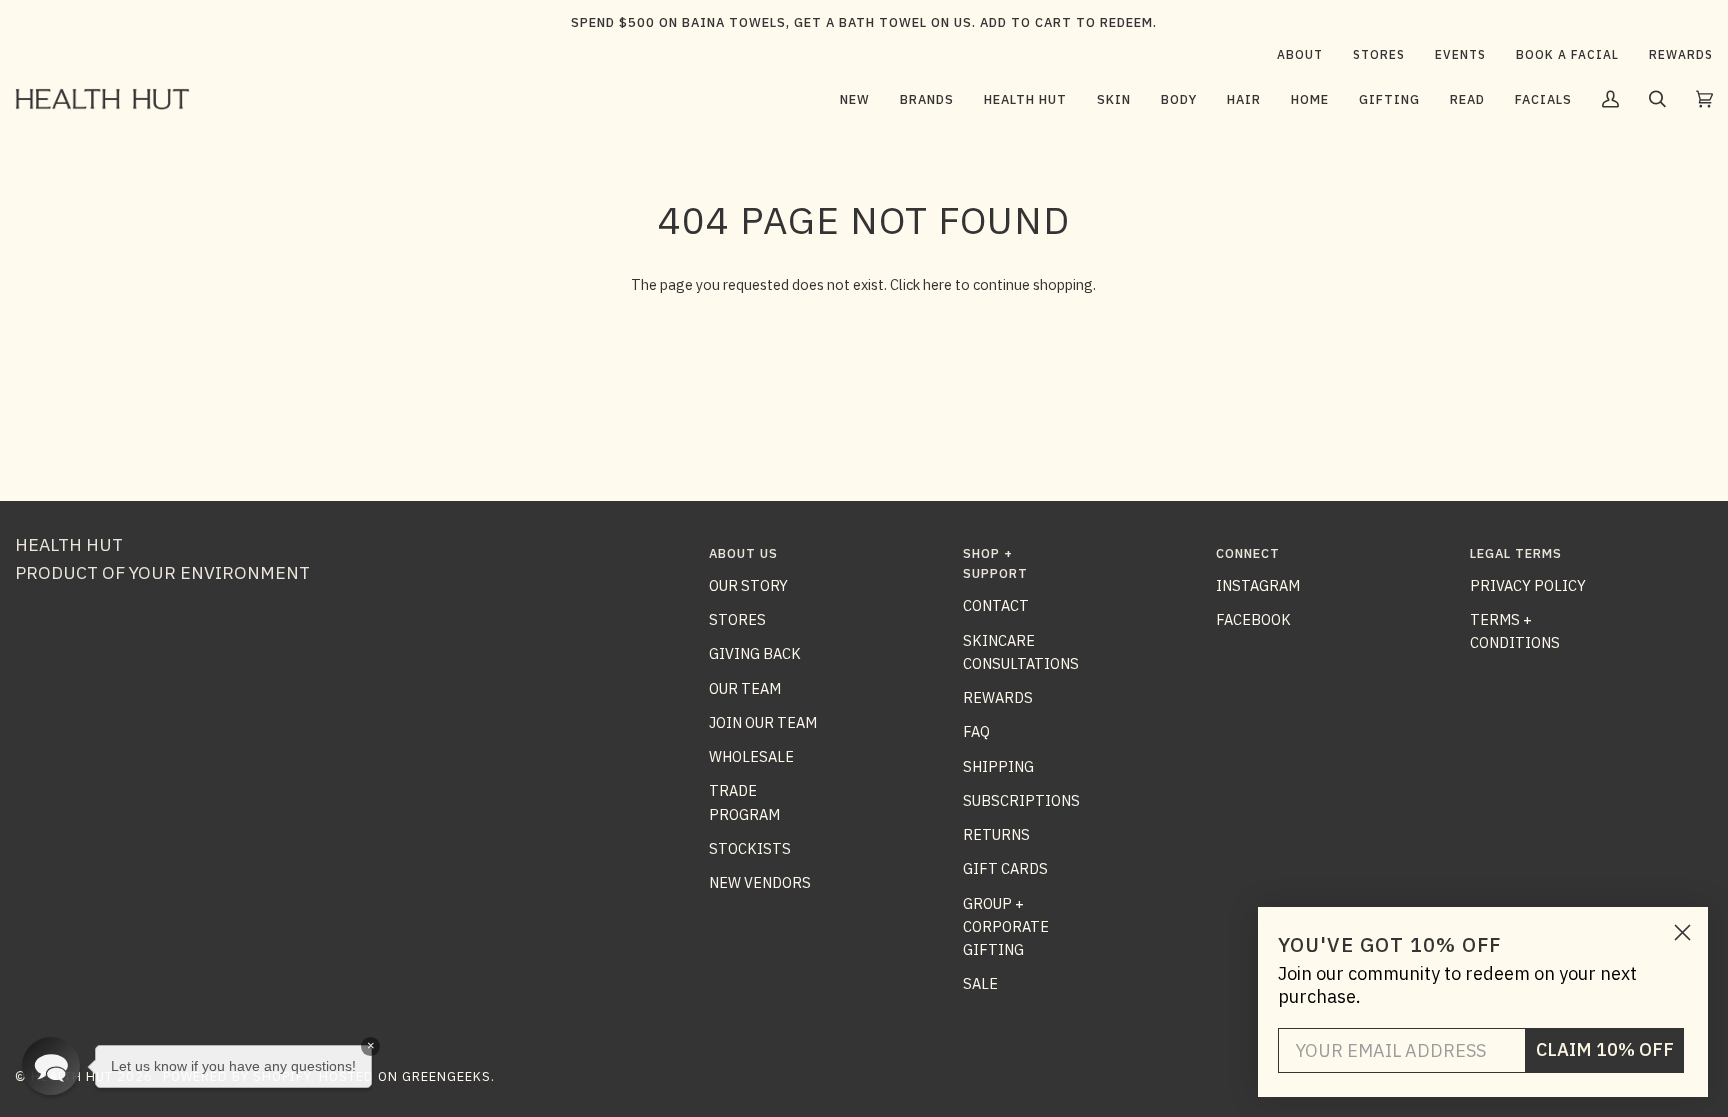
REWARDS (998, 697)
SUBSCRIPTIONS (1021, 800)
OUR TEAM (745, 688)
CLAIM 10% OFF (1605, 1049)
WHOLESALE (751, 756)
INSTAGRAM (1258, 585)
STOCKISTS (750, 848)
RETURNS (996, 834)
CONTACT (996, 605)
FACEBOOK (1253, 619)
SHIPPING (998, 766)
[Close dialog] (1682, 932)
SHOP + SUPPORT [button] (995, 563)
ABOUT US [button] (743, 553)
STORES (737, 619)
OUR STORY (748, 585)
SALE (980, 983)
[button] (927, 99)
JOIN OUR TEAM (763, 722)
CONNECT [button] (1248, 553)
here (937, 284)
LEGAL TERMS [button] (1516, 553)
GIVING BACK (755, 653)
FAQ (976, 731)
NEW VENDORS (760, 882)
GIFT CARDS (1005, 868)
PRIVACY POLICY (1528, 585)
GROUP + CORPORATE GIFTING (1006, 927)
